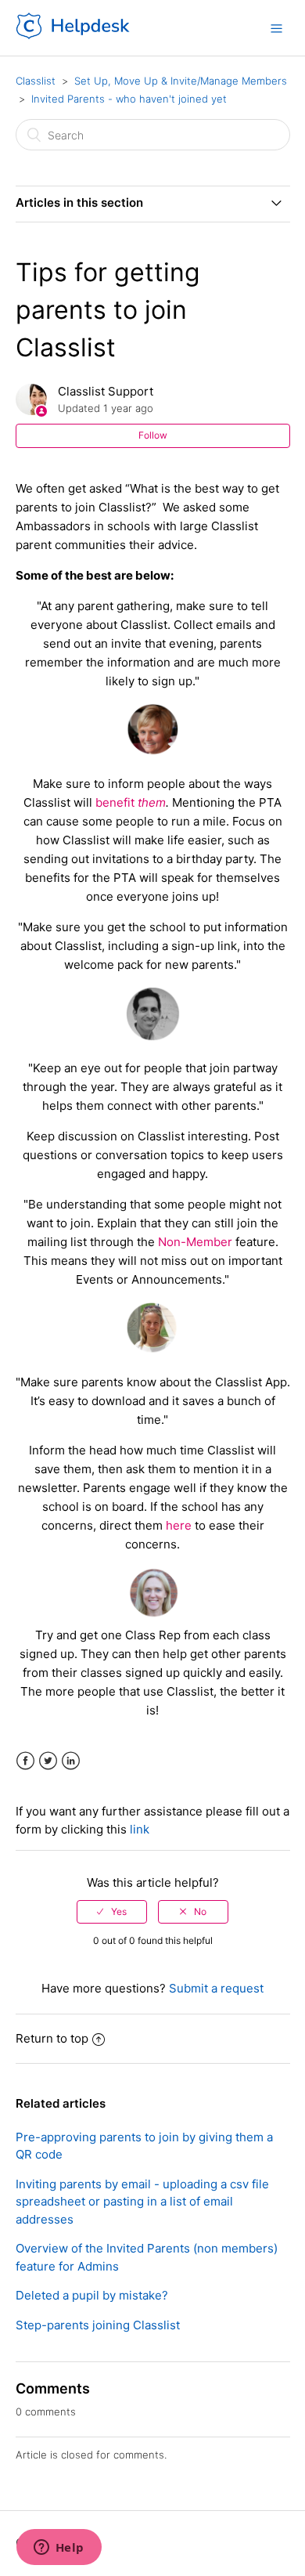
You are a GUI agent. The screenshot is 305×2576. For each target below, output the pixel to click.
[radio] (112, 1912)
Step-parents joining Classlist (98, 2325)
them (152, 802)
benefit (117, 802)
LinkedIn (71, 1761)
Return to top (52, 2038)
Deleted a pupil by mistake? (92, 2295)
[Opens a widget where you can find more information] (59, 2549)
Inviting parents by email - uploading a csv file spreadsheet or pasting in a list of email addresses (142, 2202)
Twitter (48, 1761)
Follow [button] (153, 435)
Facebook (25, 1761)
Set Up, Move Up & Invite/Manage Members (181, 81)
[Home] (74, 36)
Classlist (36, 81)
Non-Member (195, 1242)
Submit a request (216, 1988)
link (140, 1829)
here (179, 1525)
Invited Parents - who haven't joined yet (129, 99)
